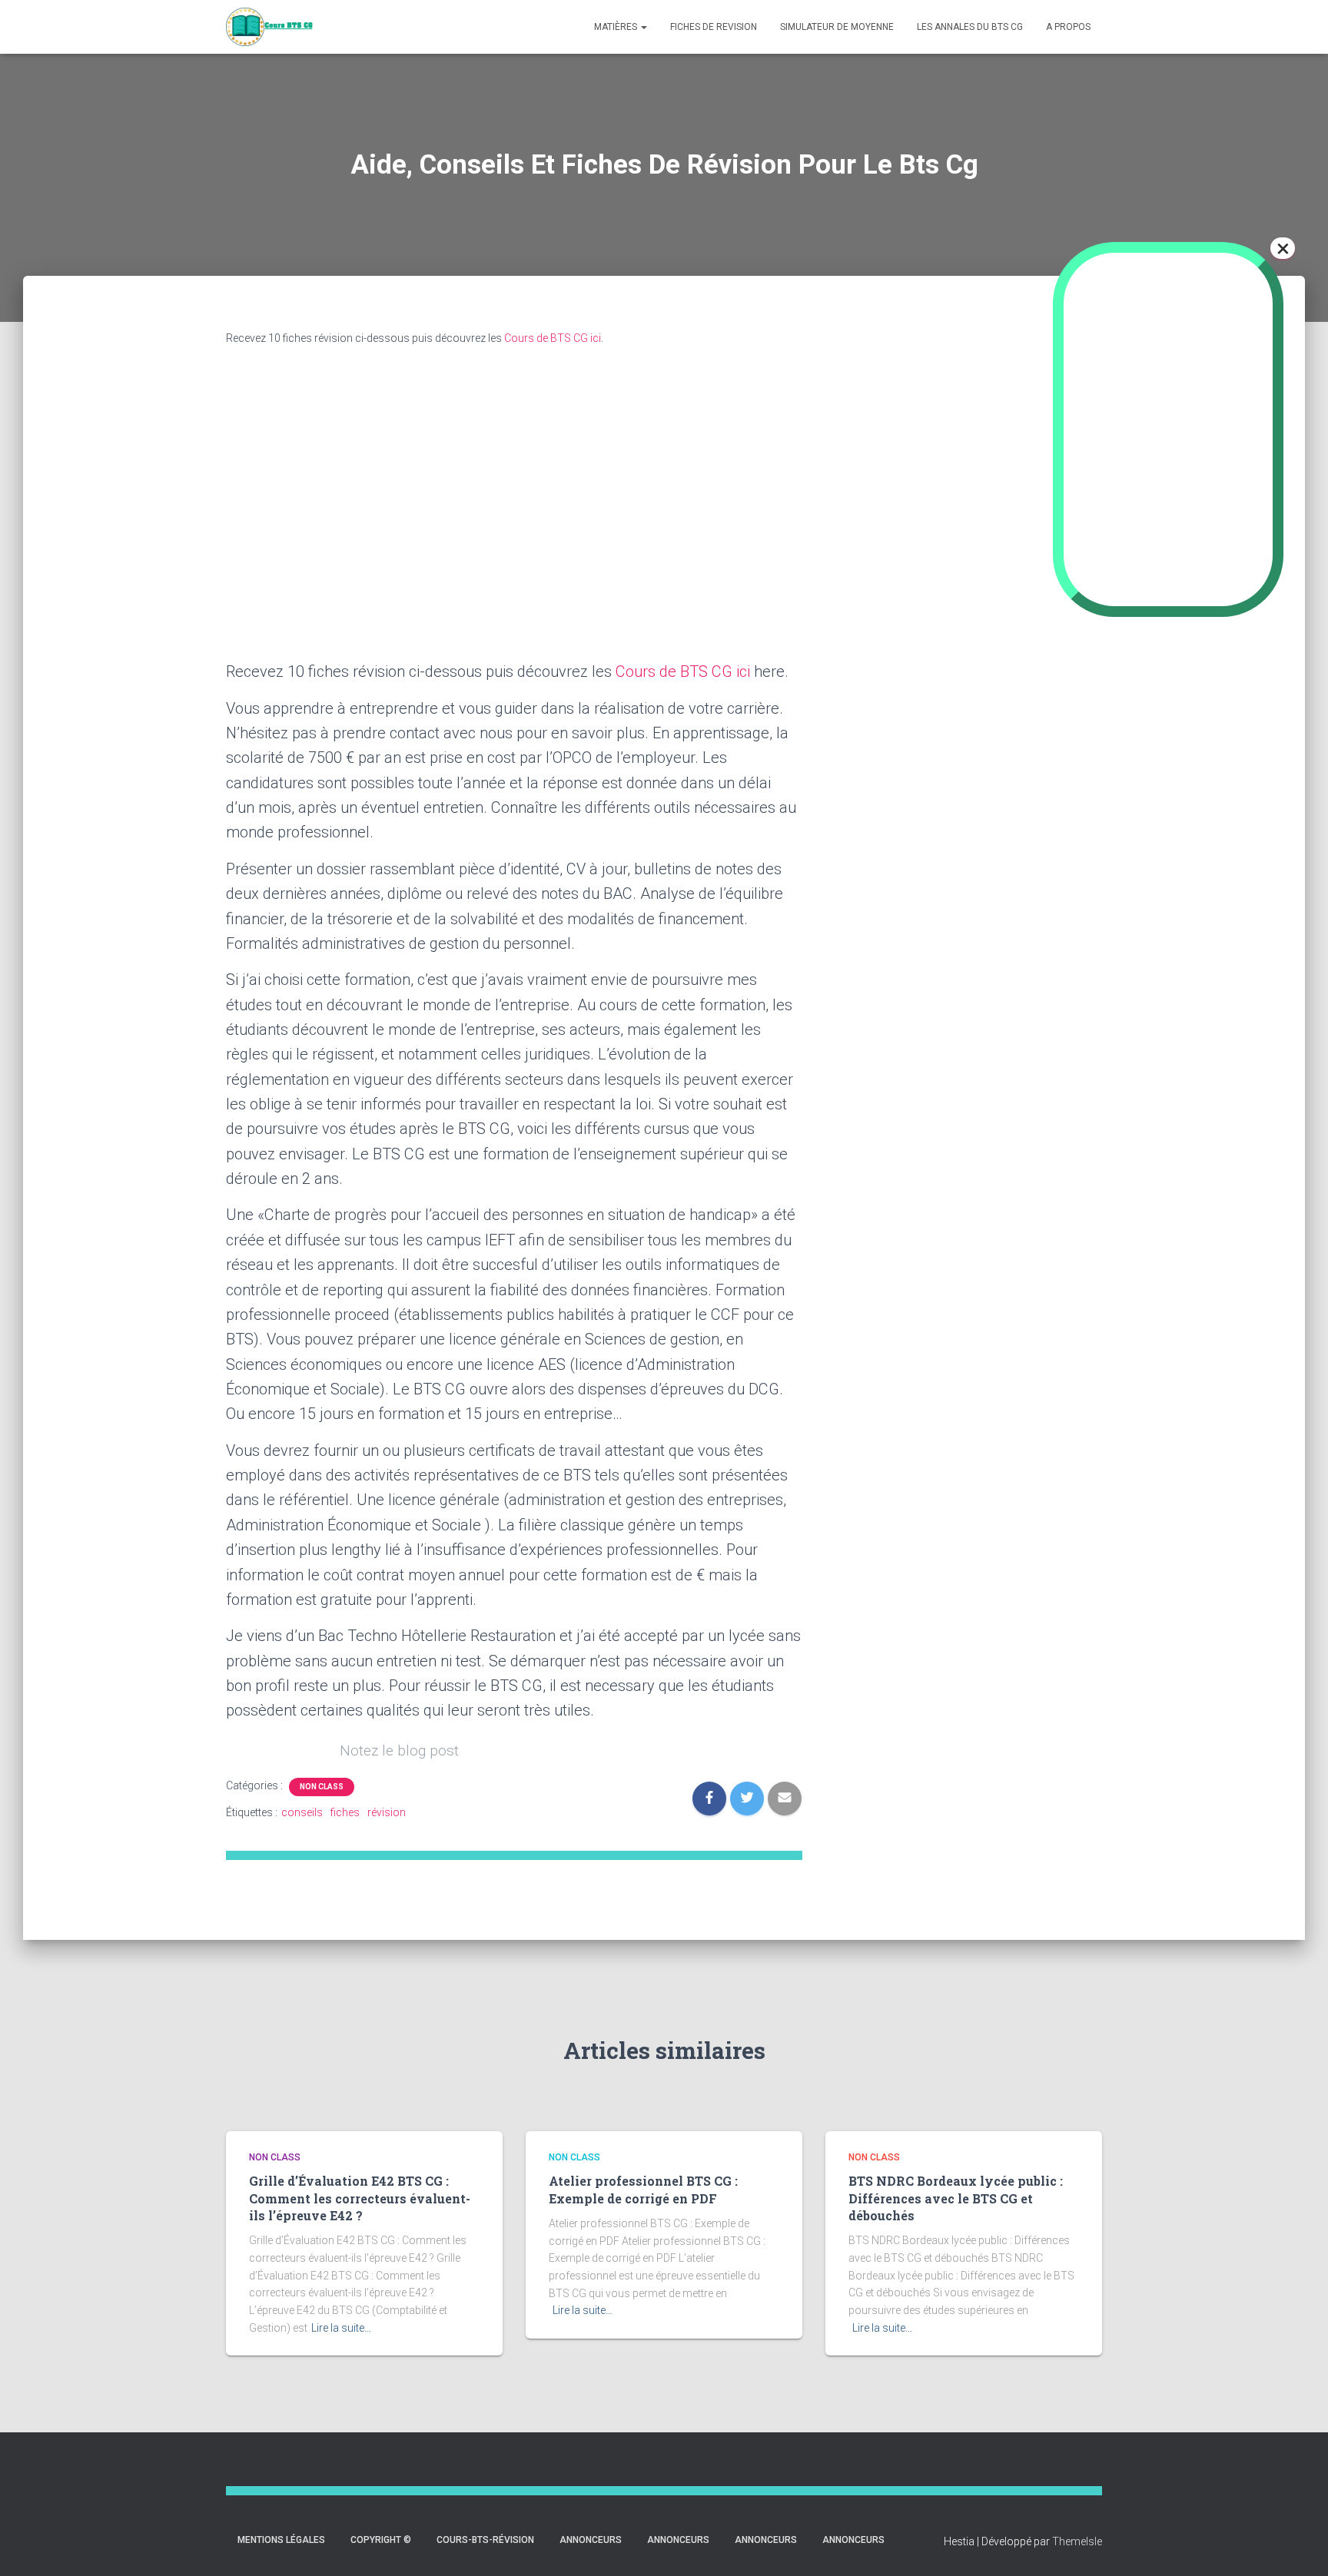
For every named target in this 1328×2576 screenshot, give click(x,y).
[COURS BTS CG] (270, 27)
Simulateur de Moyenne (837, 27)
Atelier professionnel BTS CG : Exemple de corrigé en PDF (643, 2189)
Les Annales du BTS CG (970, 27)
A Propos (1068, 27)
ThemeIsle (1077, 2541)
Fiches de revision (714, 27)
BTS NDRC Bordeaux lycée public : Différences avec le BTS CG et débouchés (956, 2198)
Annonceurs (591, 2540)
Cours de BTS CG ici (553, 338)
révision (387, 1812)
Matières (617, 27)
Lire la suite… (341, 2328)
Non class (322, 1787)
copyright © (381, 2540)
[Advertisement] (1002, 583)
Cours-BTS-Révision (485, 2540)
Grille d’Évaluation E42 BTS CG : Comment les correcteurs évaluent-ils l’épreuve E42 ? (360, 2198)
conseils (302, 1812)
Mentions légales (281, 2540)
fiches (345, 1812)
